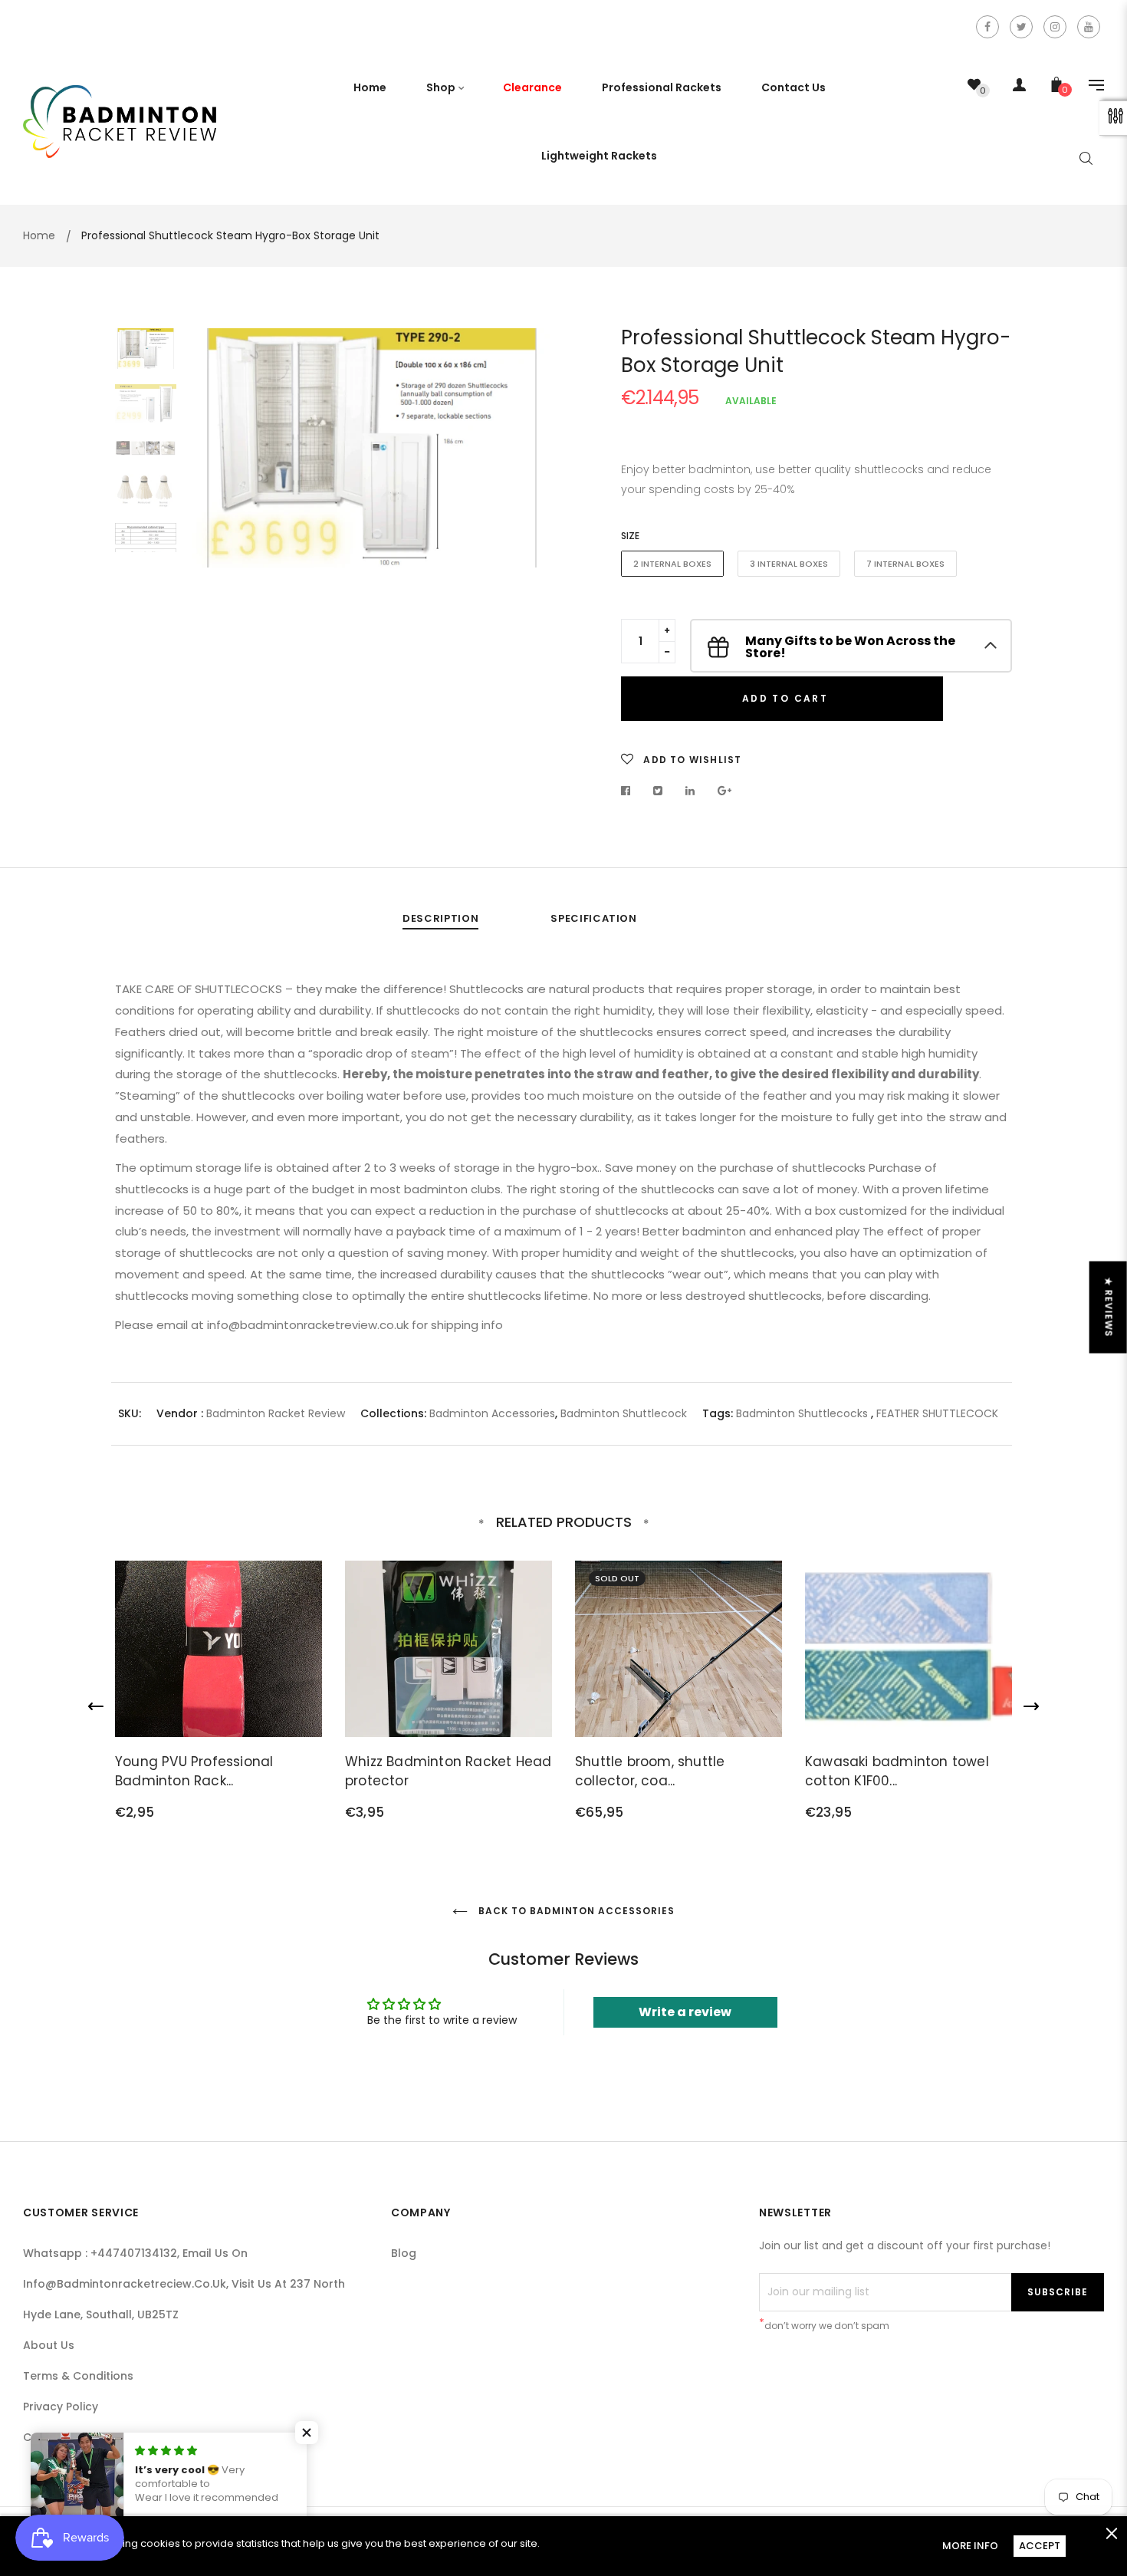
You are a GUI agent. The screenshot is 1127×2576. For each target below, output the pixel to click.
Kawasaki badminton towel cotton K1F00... (897, 1772)
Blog (404, 2253)
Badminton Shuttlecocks (802, 1413)
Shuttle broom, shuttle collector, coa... (650, 1772)
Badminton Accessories (492, 1413)
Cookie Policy (60, 2437)
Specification (593, 918)
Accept (1040, 2546)
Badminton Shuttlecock (624, 1413)
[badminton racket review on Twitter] (1021, 27)
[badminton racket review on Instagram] (1055, 27)
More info (970, 2546)
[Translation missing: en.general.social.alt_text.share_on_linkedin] (690, 791)
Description (440, 918)
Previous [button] (215, 477)
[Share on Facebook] (630, 791)
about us (49, 2345)
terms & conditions (78, 2376)
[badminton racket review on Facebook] (987, 27)
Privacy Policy (61, 2407)
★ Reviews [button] (1109, 1307)
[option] (372, 448)
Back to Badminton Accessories (575, 1911)
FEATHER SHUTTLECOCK (937, 1413)
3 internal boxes (789, 564)
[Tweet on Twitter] (658, 791)
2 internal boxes (672, 564)
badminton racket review (276, 1413)
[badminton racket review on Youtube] (1089, 27)
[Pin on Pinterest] (725, 791)
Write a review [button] (685, 2012)
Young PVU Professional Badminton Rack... (194, 1772)
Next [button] (529, 477)
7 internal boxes (905, 564)
